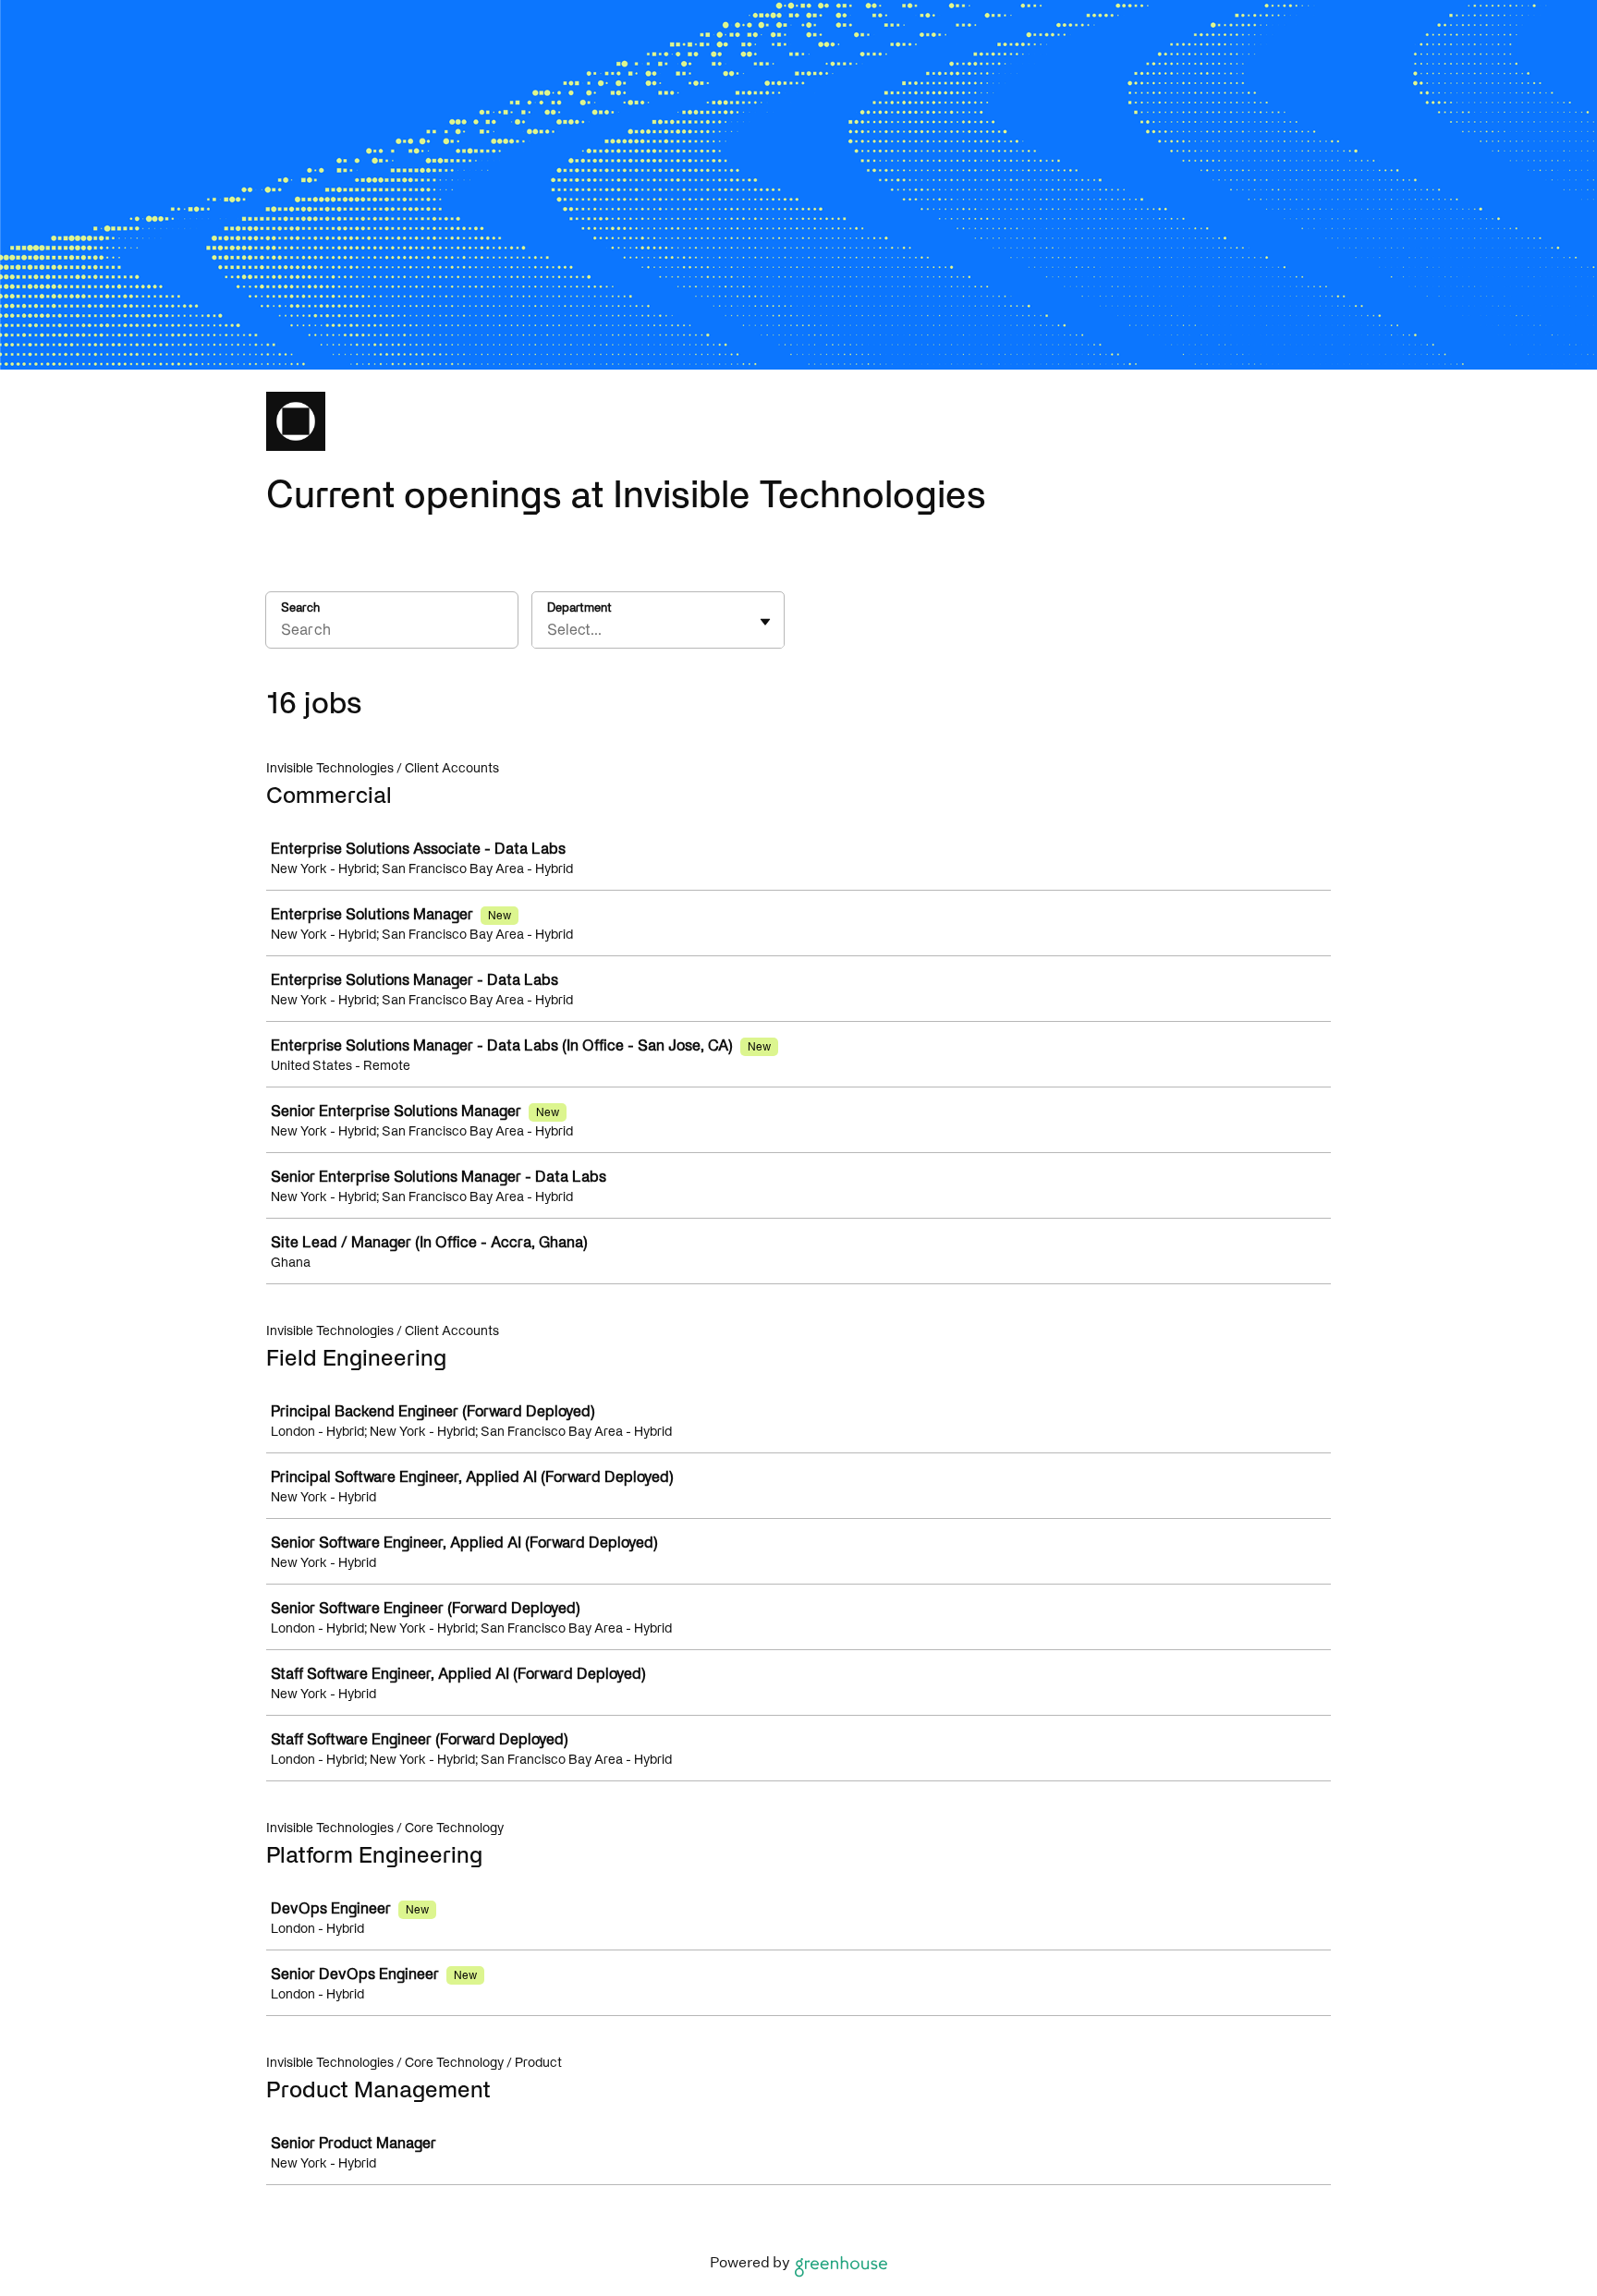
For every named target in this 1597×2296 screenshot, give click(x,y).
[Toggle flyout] (765, 622)
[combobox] (549, 629)
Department (579, 607)
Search (300, 607)
